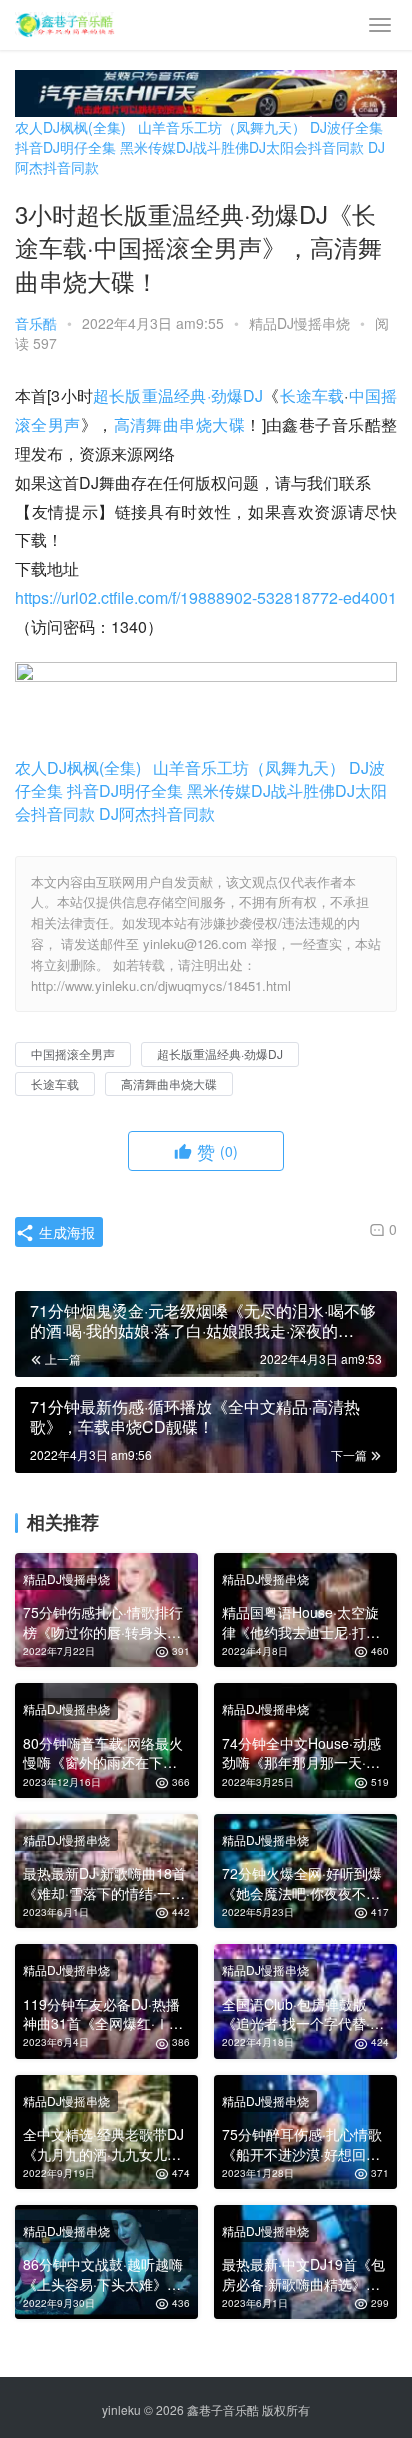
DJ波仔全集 (346, 127)
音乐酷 (36, 323)
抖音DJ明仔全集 (65, 147)
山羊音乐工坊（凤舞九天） (222, 127)
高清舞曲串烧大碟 (179, 424)
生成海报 (65, 1232)
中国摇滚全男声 (73, 1053)
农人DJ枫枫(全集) (70, 127)
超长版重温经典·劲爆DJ (178, 395)
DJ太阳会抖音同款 (306, 147)
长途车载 (312, 395)
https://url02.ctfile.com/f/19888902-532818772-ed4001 (206, 597)
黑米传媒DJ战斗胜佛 (184, 147)
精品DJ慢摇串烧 (299, 323)
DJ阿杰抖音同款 (157, 813)
